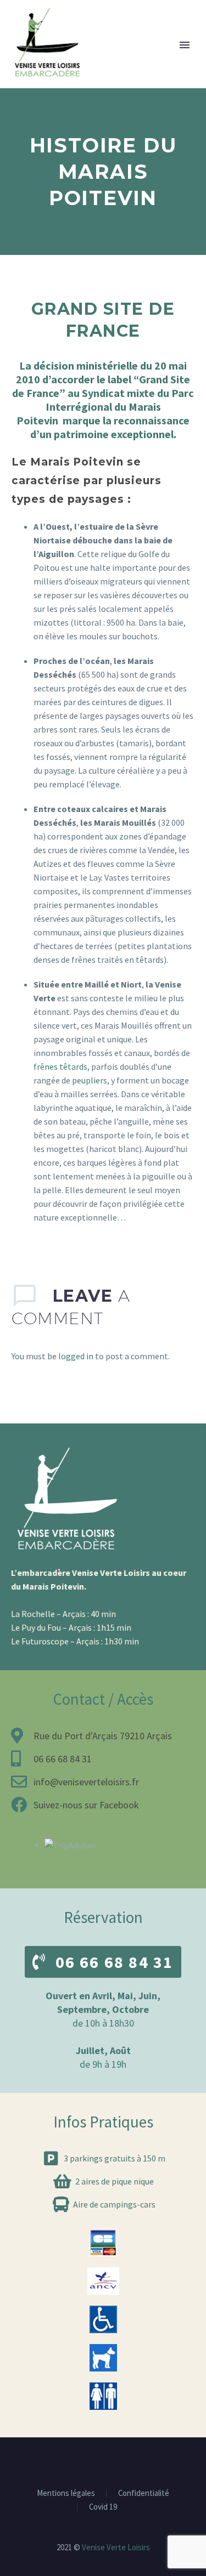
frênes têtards (60, 1066)
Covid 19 (103, 2507)
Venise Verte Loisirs (116, 2547)
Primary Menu (185, 45)
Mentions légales (66, 2493)
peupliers (90, 1080)
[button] (103, 1962)
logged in (76, 1356)
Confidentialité (144, 2493)
